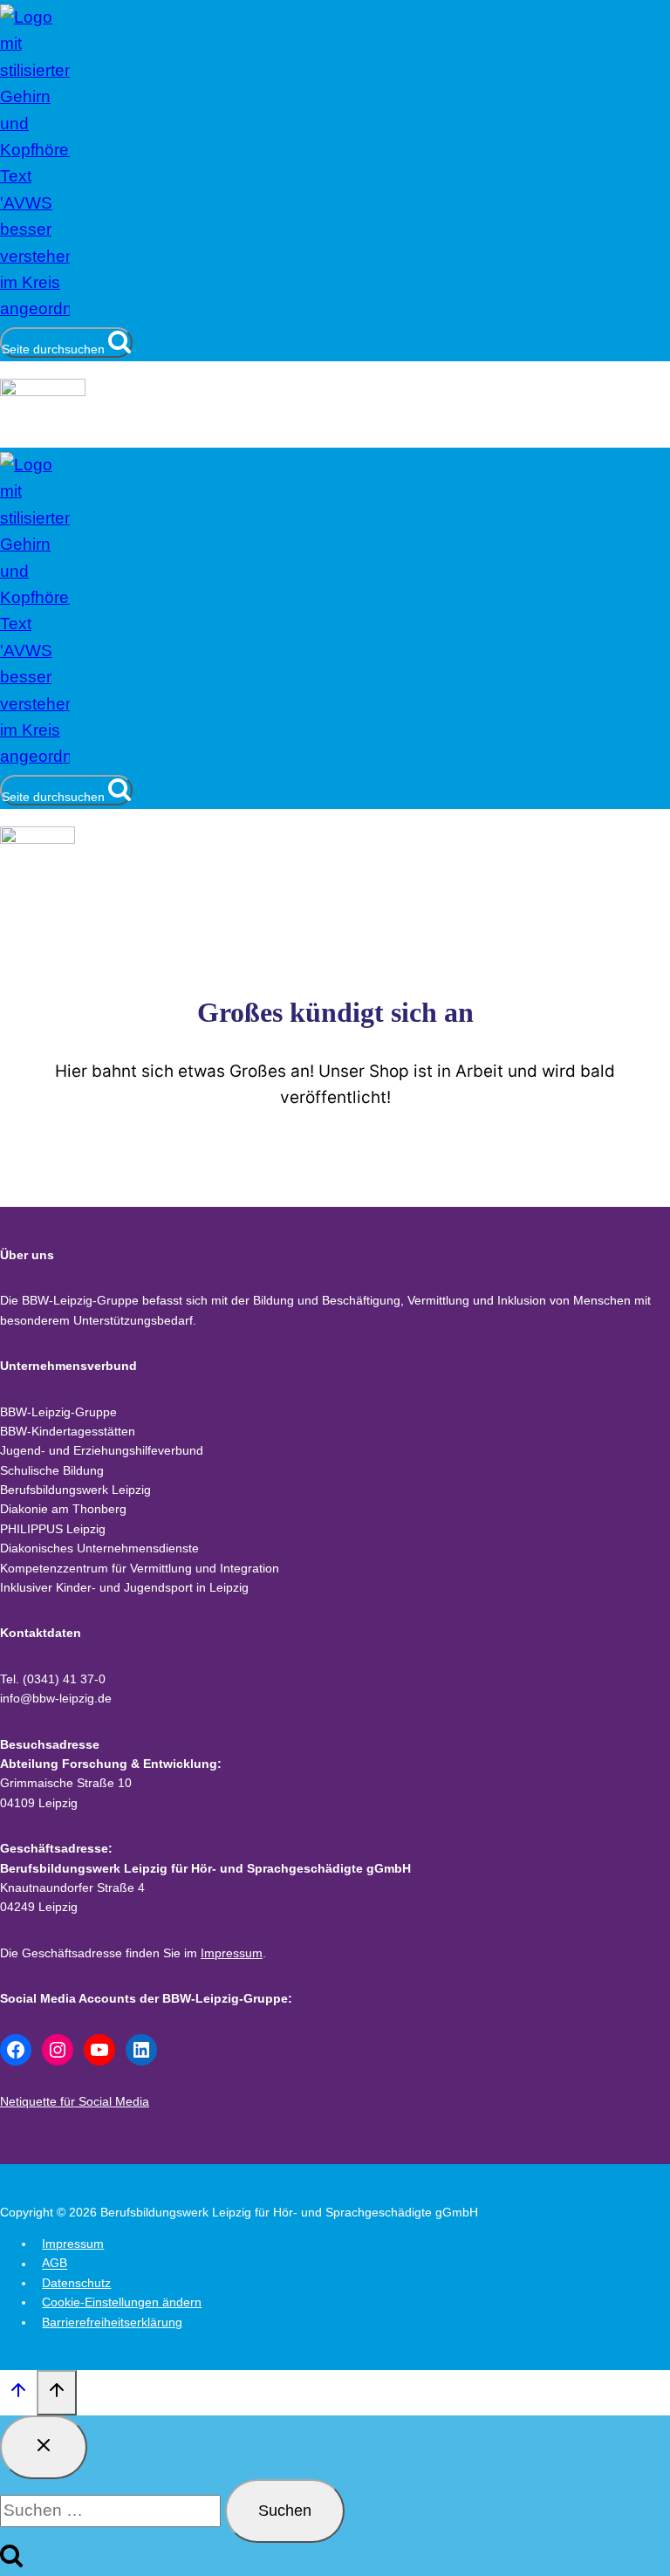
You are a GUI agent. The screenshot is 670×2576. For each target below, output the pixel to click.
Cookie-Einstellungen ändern (122, 2302)
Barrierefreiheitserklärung (112, 2322)
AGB (55, 2264)
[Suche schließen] (44, 2447)
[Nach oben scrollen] (18, 2394)
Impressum (232, 1953)
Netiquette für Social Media (75, 2101)
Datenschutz (76, 2283)
